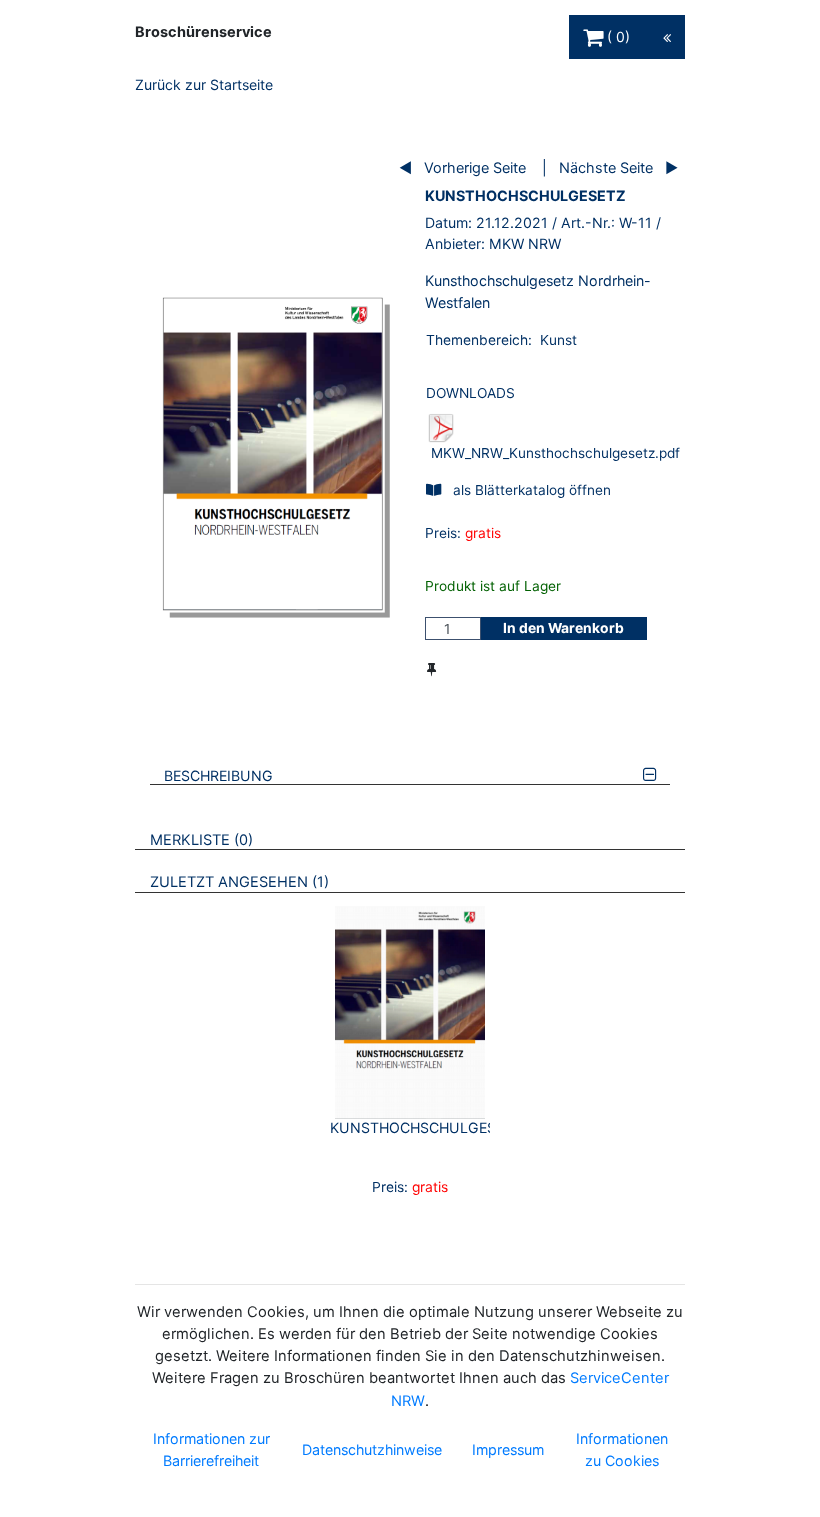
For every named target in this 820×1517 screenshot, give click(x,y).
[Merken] (431, 669)
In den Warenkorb (563, 628)
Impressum (508, 1449)
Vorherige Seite (475, 167)
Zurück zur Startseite (204, 84)
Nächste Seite (606, 167)
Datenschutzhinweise (372, 1449)
